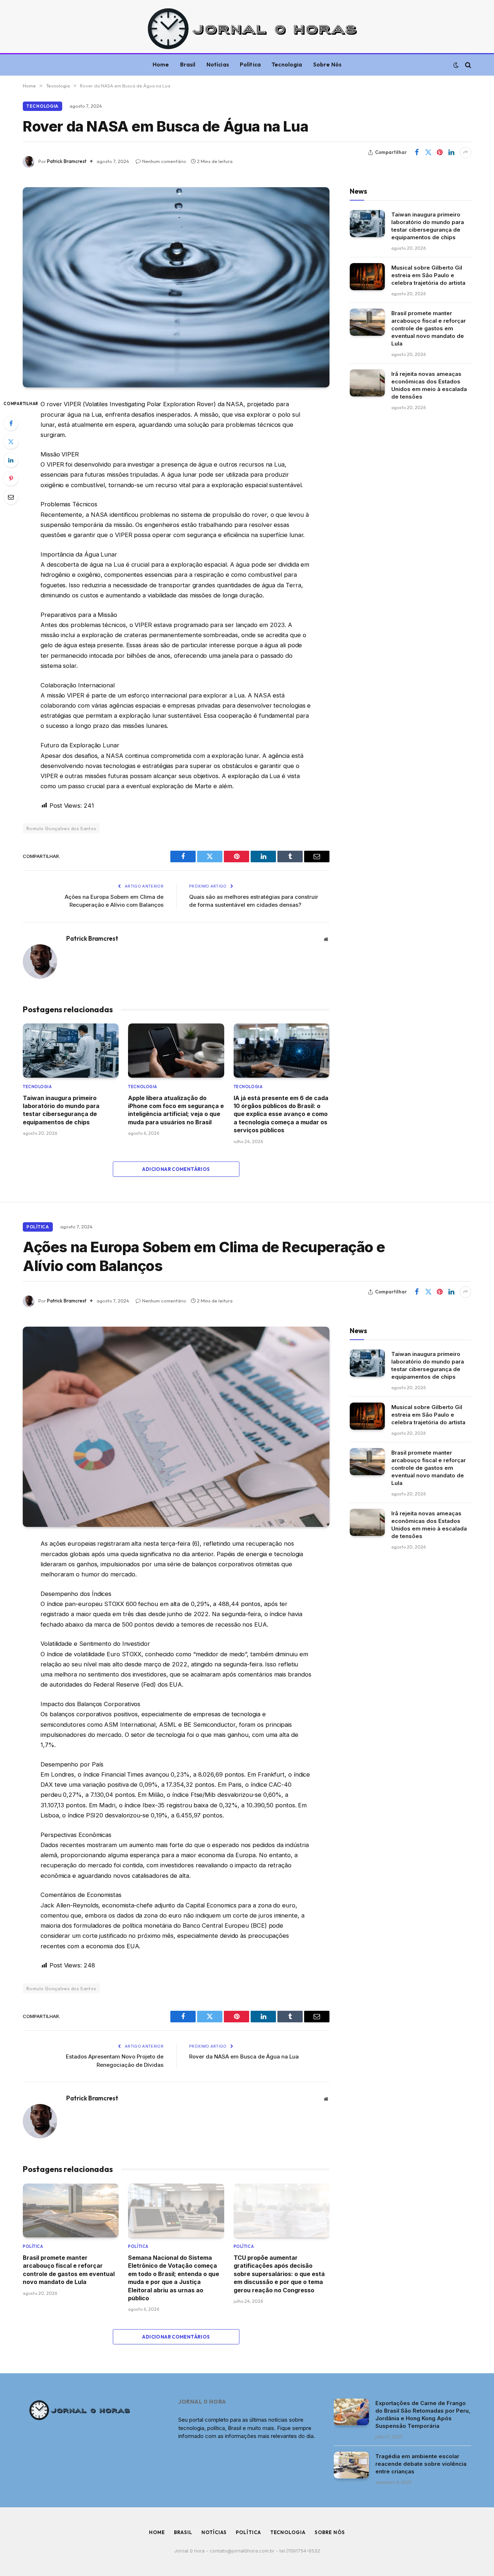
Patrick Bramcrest (67, 161)
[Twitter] (11, 442)
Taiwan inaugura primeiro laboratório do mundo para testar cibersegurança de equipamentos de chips (61, 1110)
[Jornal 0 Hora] (247, 28)
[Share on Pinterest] (440, 153)
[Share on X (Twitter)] (428, 153)
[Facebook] (11, 423)
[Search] (467, 65)
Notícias (218, 65)
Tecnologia (287, 65)
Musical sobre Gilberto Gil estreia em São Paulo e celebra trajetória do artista (428, 275)
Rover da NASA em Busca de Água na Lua (244, 2056)
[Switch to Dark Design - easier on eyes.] (456, 65)
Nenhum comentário (164, 161)
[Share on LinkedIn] (451, 153)
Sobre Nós (327, 65)
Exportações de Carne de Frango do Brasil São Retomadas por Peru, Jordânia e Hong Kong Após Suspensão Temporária (423, 2414)
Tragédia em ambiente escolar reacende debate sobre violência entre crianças (421, 2464)
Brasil (188, 65)
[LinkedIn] (11, 460)
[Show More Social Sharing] (465, 153)
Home (161, 65)
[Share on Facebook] (417, 153)
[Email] (11, 497)
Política (250, 65)
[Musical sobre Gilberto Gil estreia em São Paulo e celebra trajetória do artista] (367, 277)
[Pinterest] (11, 478)
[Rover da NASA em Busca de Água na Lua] (176, 287)
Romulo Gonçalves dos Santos (61, 828)
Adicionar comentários (176, 1169)
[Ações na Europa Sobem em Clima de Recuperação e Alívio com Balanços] (176, 1427)
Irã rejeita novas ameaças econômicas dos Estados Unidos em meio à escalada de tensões (429, 385)
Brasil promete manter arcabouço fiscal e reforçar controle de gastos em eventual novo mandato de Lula (429, 328)
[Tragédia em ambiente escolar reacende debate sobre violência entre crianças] (351, 2465)
